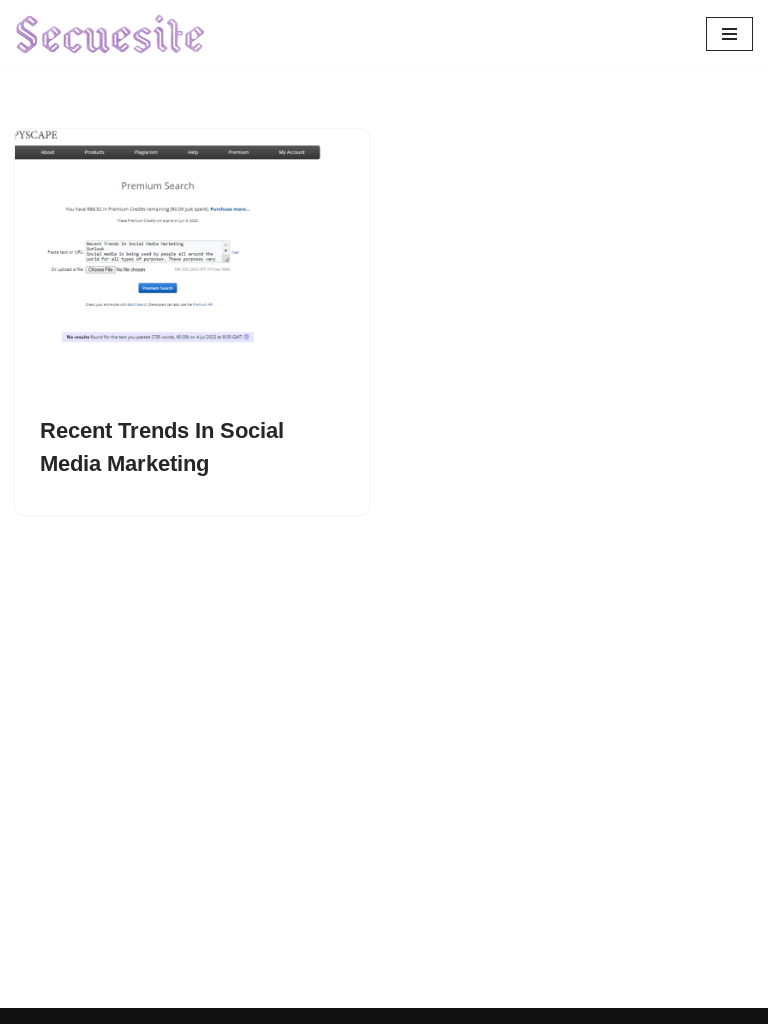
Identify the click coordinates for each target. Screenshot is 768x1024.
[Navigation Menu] (729, 34)
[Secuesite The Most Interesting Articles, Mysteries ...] (111, 34)
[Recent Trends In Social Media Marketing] (192, 262)
